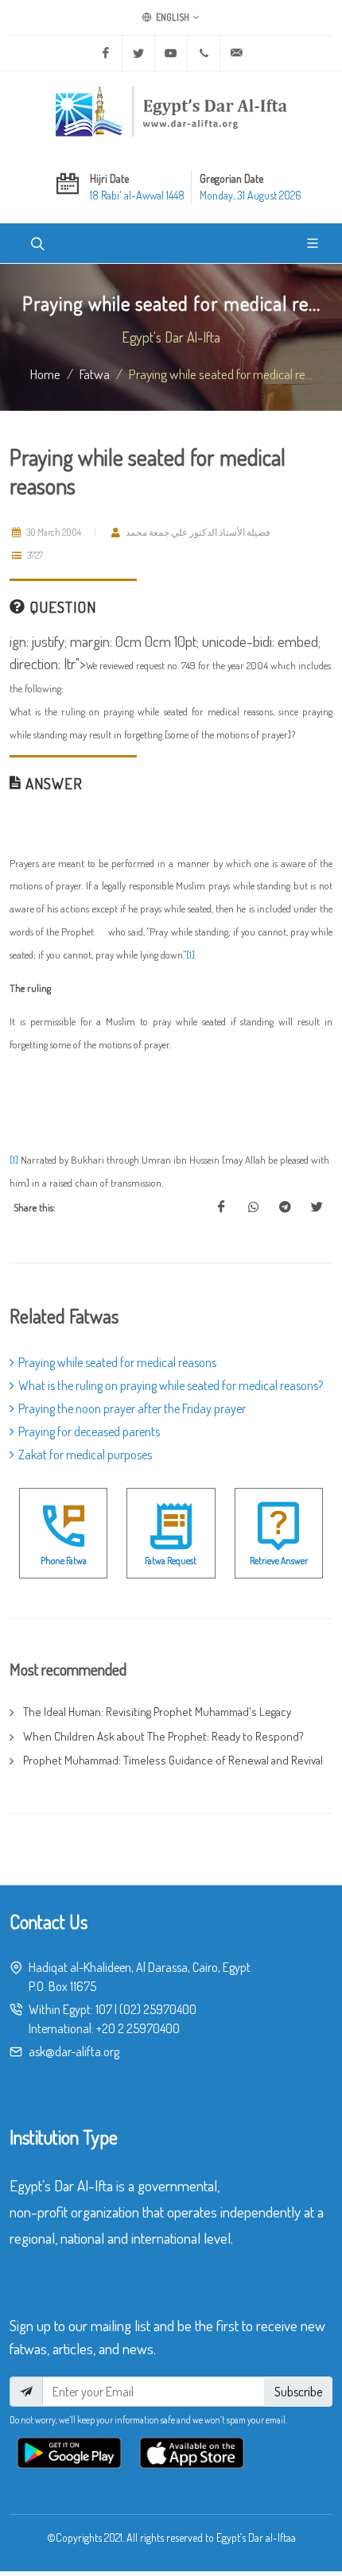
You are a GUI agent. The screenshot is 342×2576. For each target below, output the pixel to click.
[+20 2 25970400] (204, 53)
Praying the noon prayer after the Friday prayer (132, 1408)
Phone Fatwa (64, 1561)
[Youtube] (171, 53)
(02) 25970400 (158, 2009)
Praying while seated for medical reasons (117, 1362)
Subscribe (298, 2392)
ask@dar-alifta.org (74, 2051)
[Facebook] (106, 53)
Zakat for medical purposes (85, 1455)
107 (104, 2009)
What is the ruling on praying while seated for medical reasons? (171, 1385)
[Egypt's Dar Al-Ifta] (171, 111)
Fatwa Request (171, 1561)
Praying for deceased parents (89, 1431)
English (172, 17)
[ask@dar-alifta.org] (236, 53)
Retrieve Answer (279, 1561)
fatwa (95, 374)
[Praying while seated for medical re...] (221, 1207)
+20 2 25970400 (138, 2028)
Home (45, 374)
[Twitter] (138, 53)
